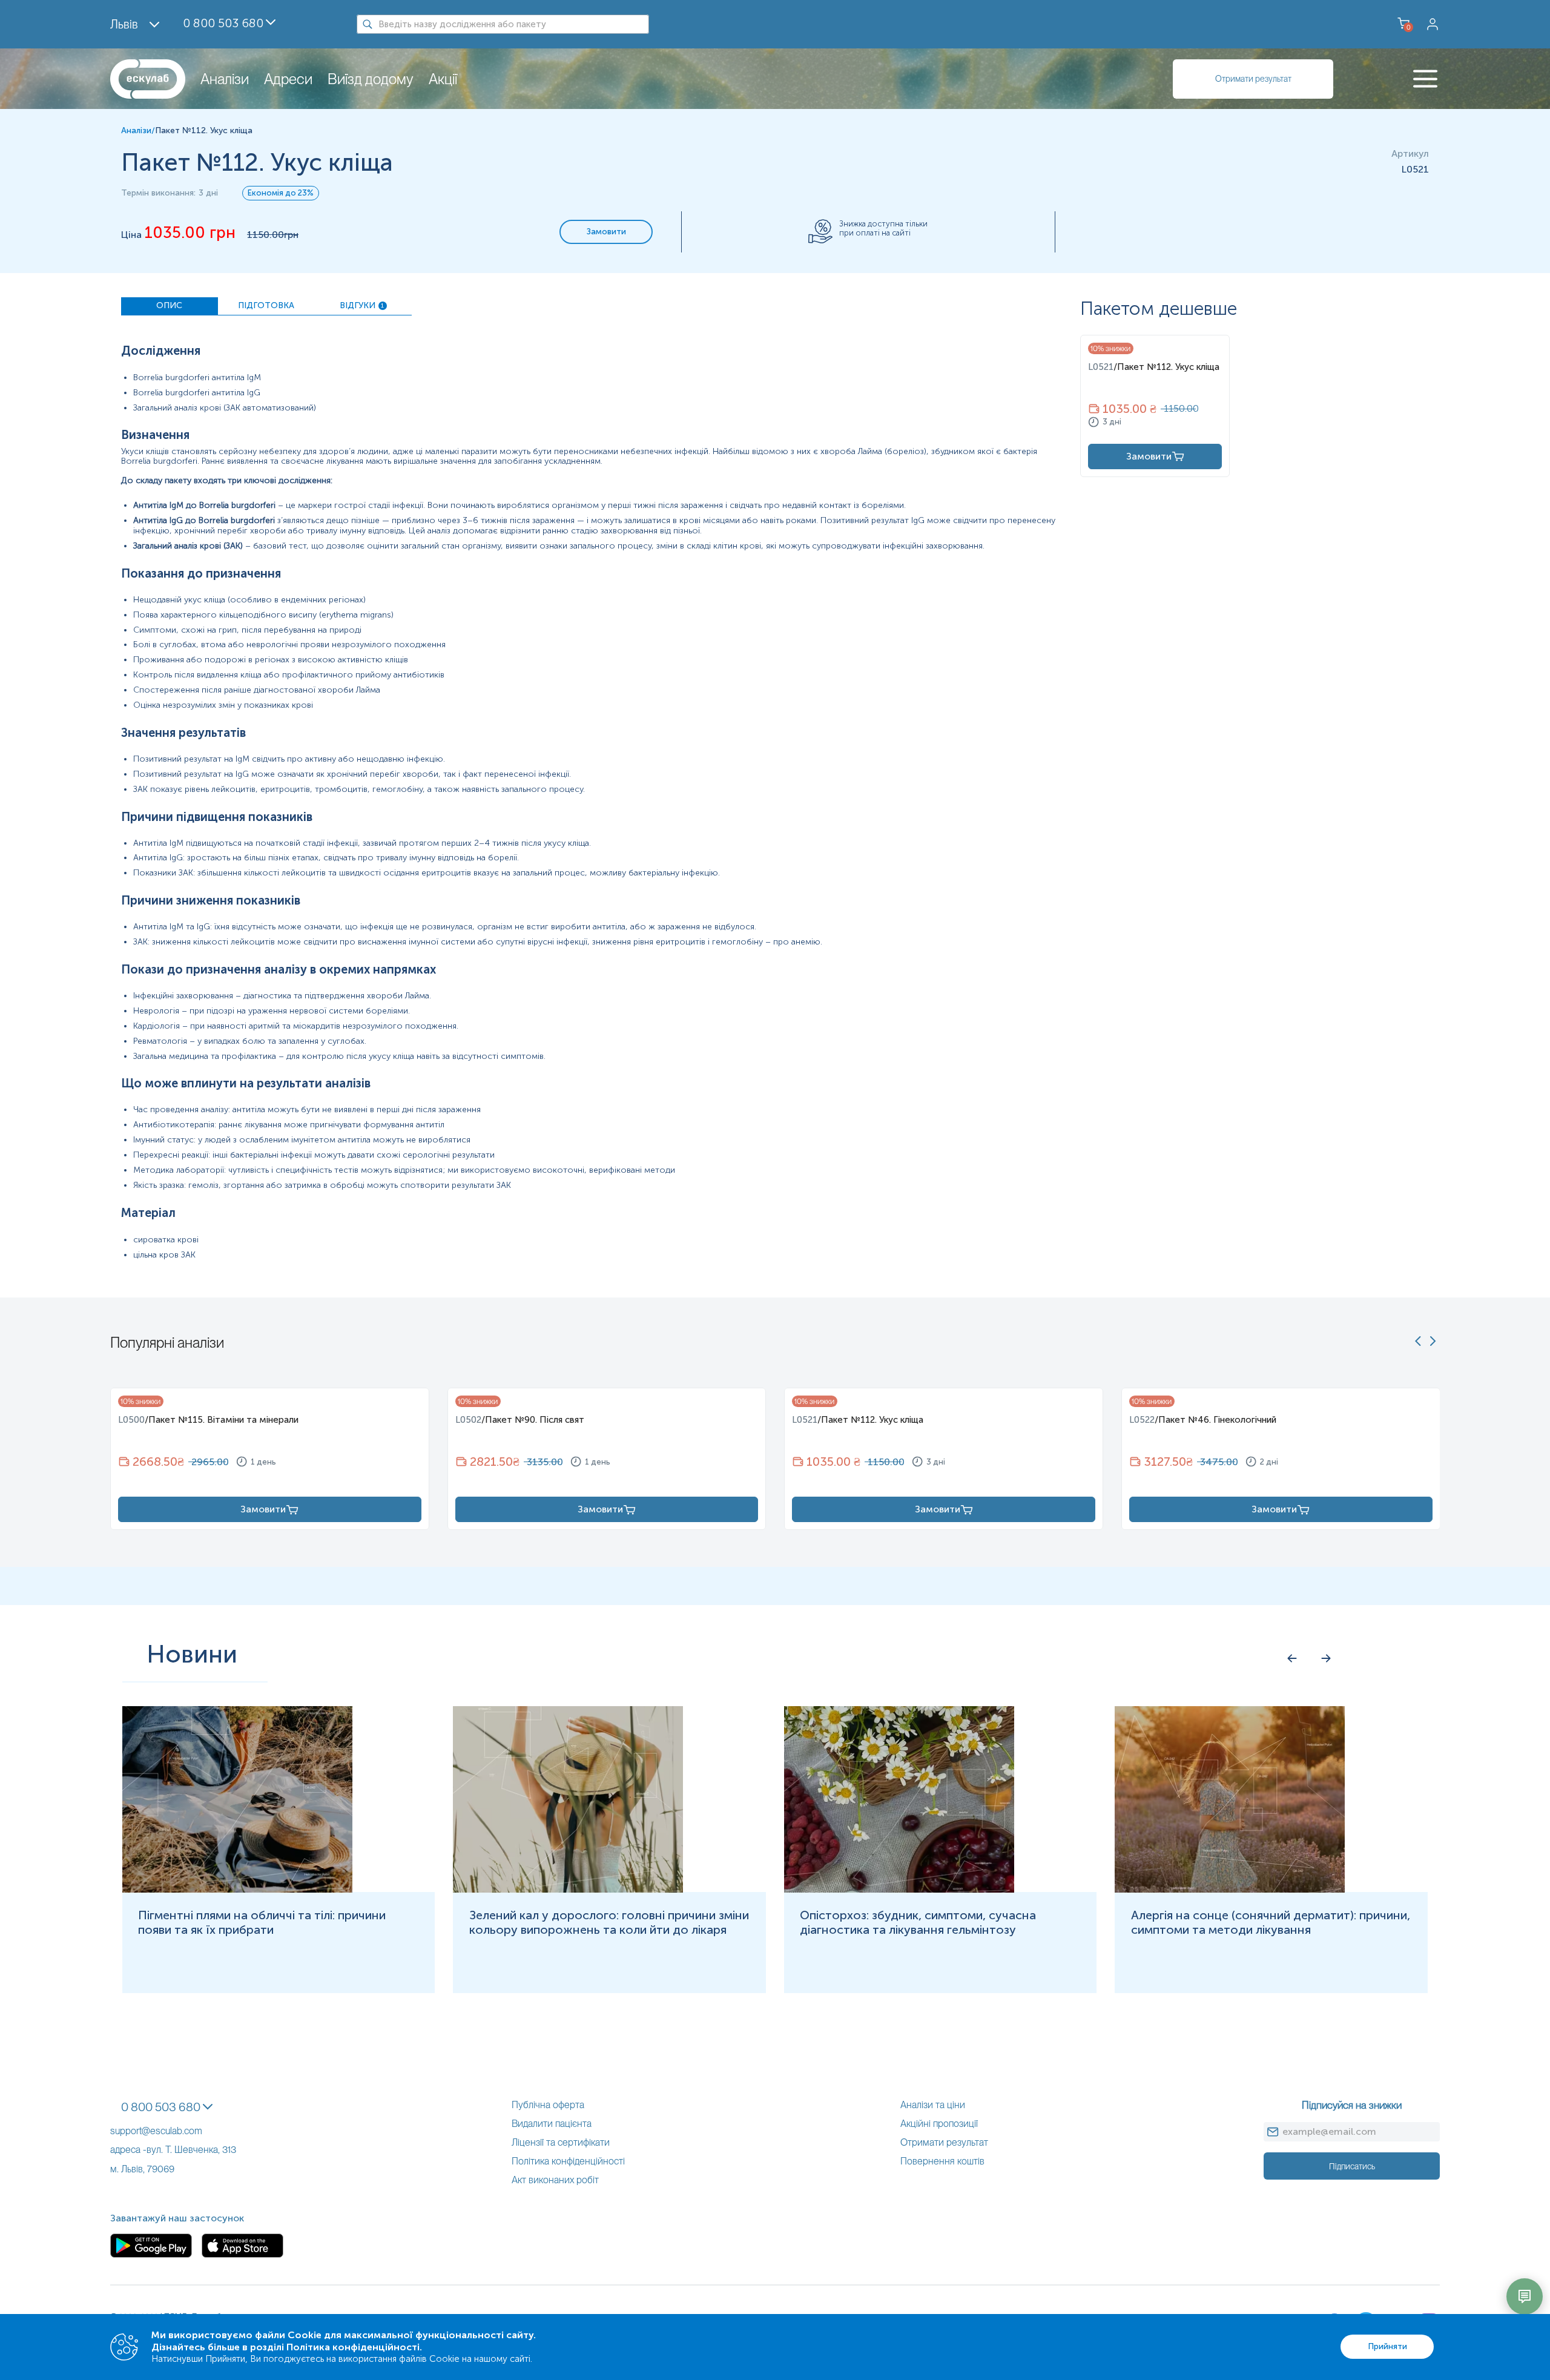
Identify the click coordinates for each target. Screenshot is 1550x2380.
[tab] (170, 306)
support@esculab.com (156, 2131)
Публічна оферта (548, 2105)
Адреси (288, 79)
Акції (443, 79)
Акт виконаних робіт (555, 2180)
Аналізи (225, 79)
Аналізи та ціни (933, 2105)
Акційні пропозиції (939, 2124)
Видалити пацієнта (552, 2124)
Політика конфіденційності (568, 2161)
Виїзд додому (371, 79)
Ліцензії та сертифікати (561, 2142)
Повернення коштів (942, 2161)
